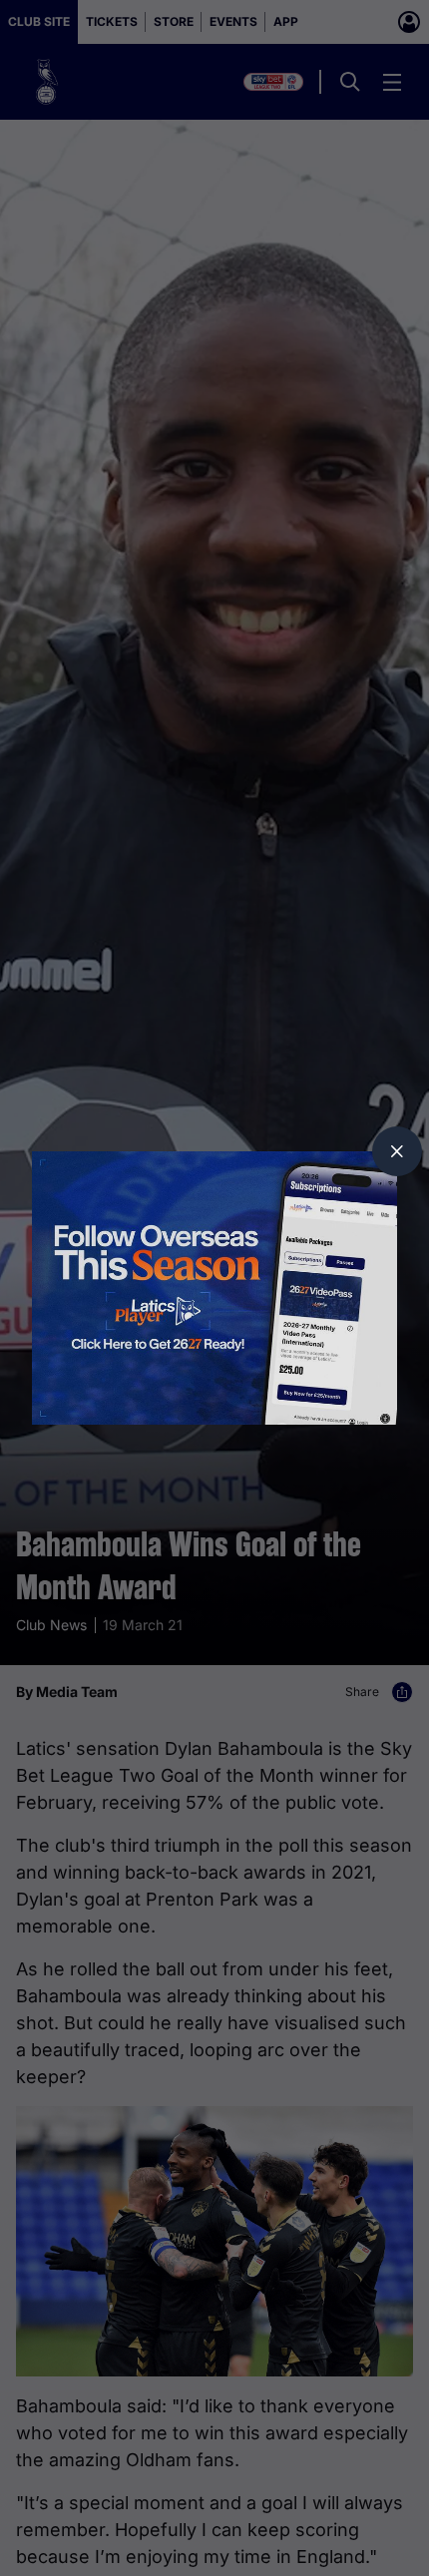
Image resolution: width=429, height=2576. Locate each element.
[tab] (397, 1151)
